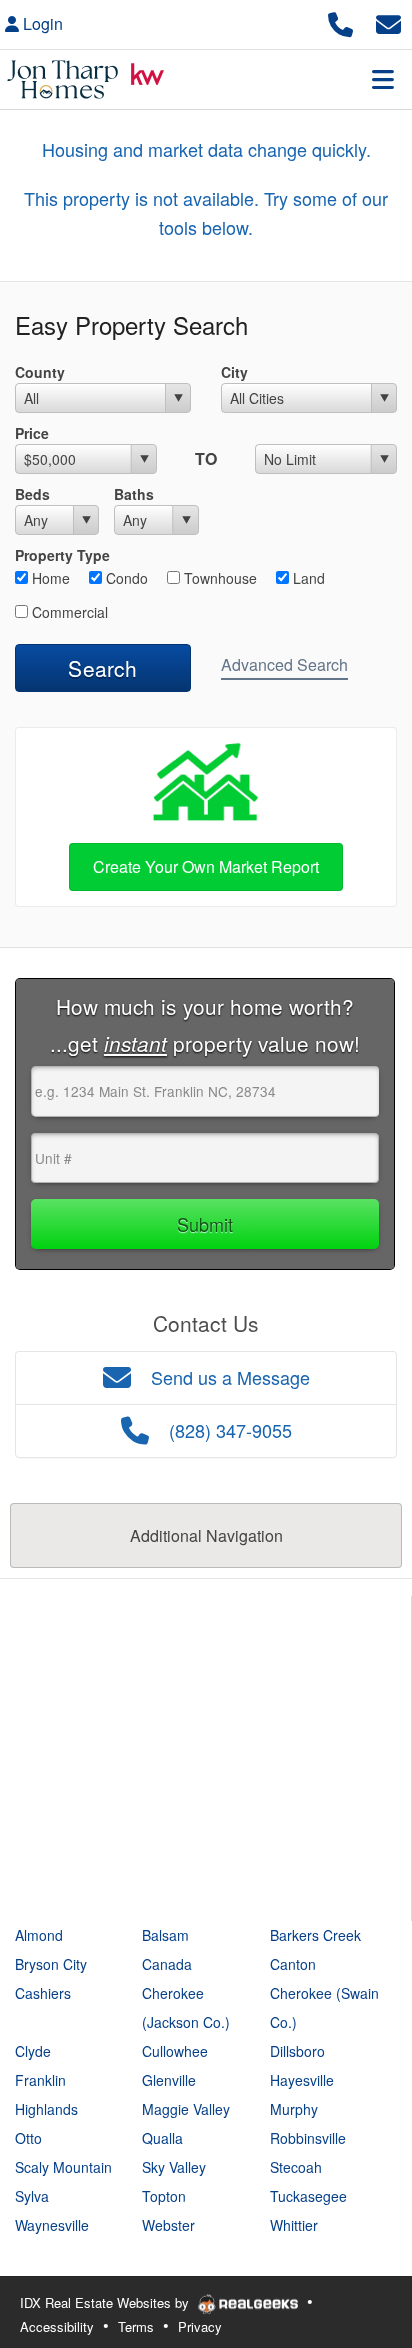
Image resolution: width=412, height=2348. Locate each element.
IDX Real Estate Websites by (106, 2302)
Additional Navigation (206, 1535)
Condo (125, 578)
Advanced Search (284, 664)
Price (32, 433)
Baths (134, 494)
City (234, 372)
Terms (136, 2326)
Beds (32, 494)
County (40, 372)
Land (307, 578)
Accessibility (57, 2326)
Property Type (62, 555)
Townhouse (218, 578)
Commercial (68, 612)
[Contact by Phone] (340, 21)
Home (49, 578)
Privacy (200, 2326)
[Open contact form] (388, 21)
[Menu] (383, 79)
